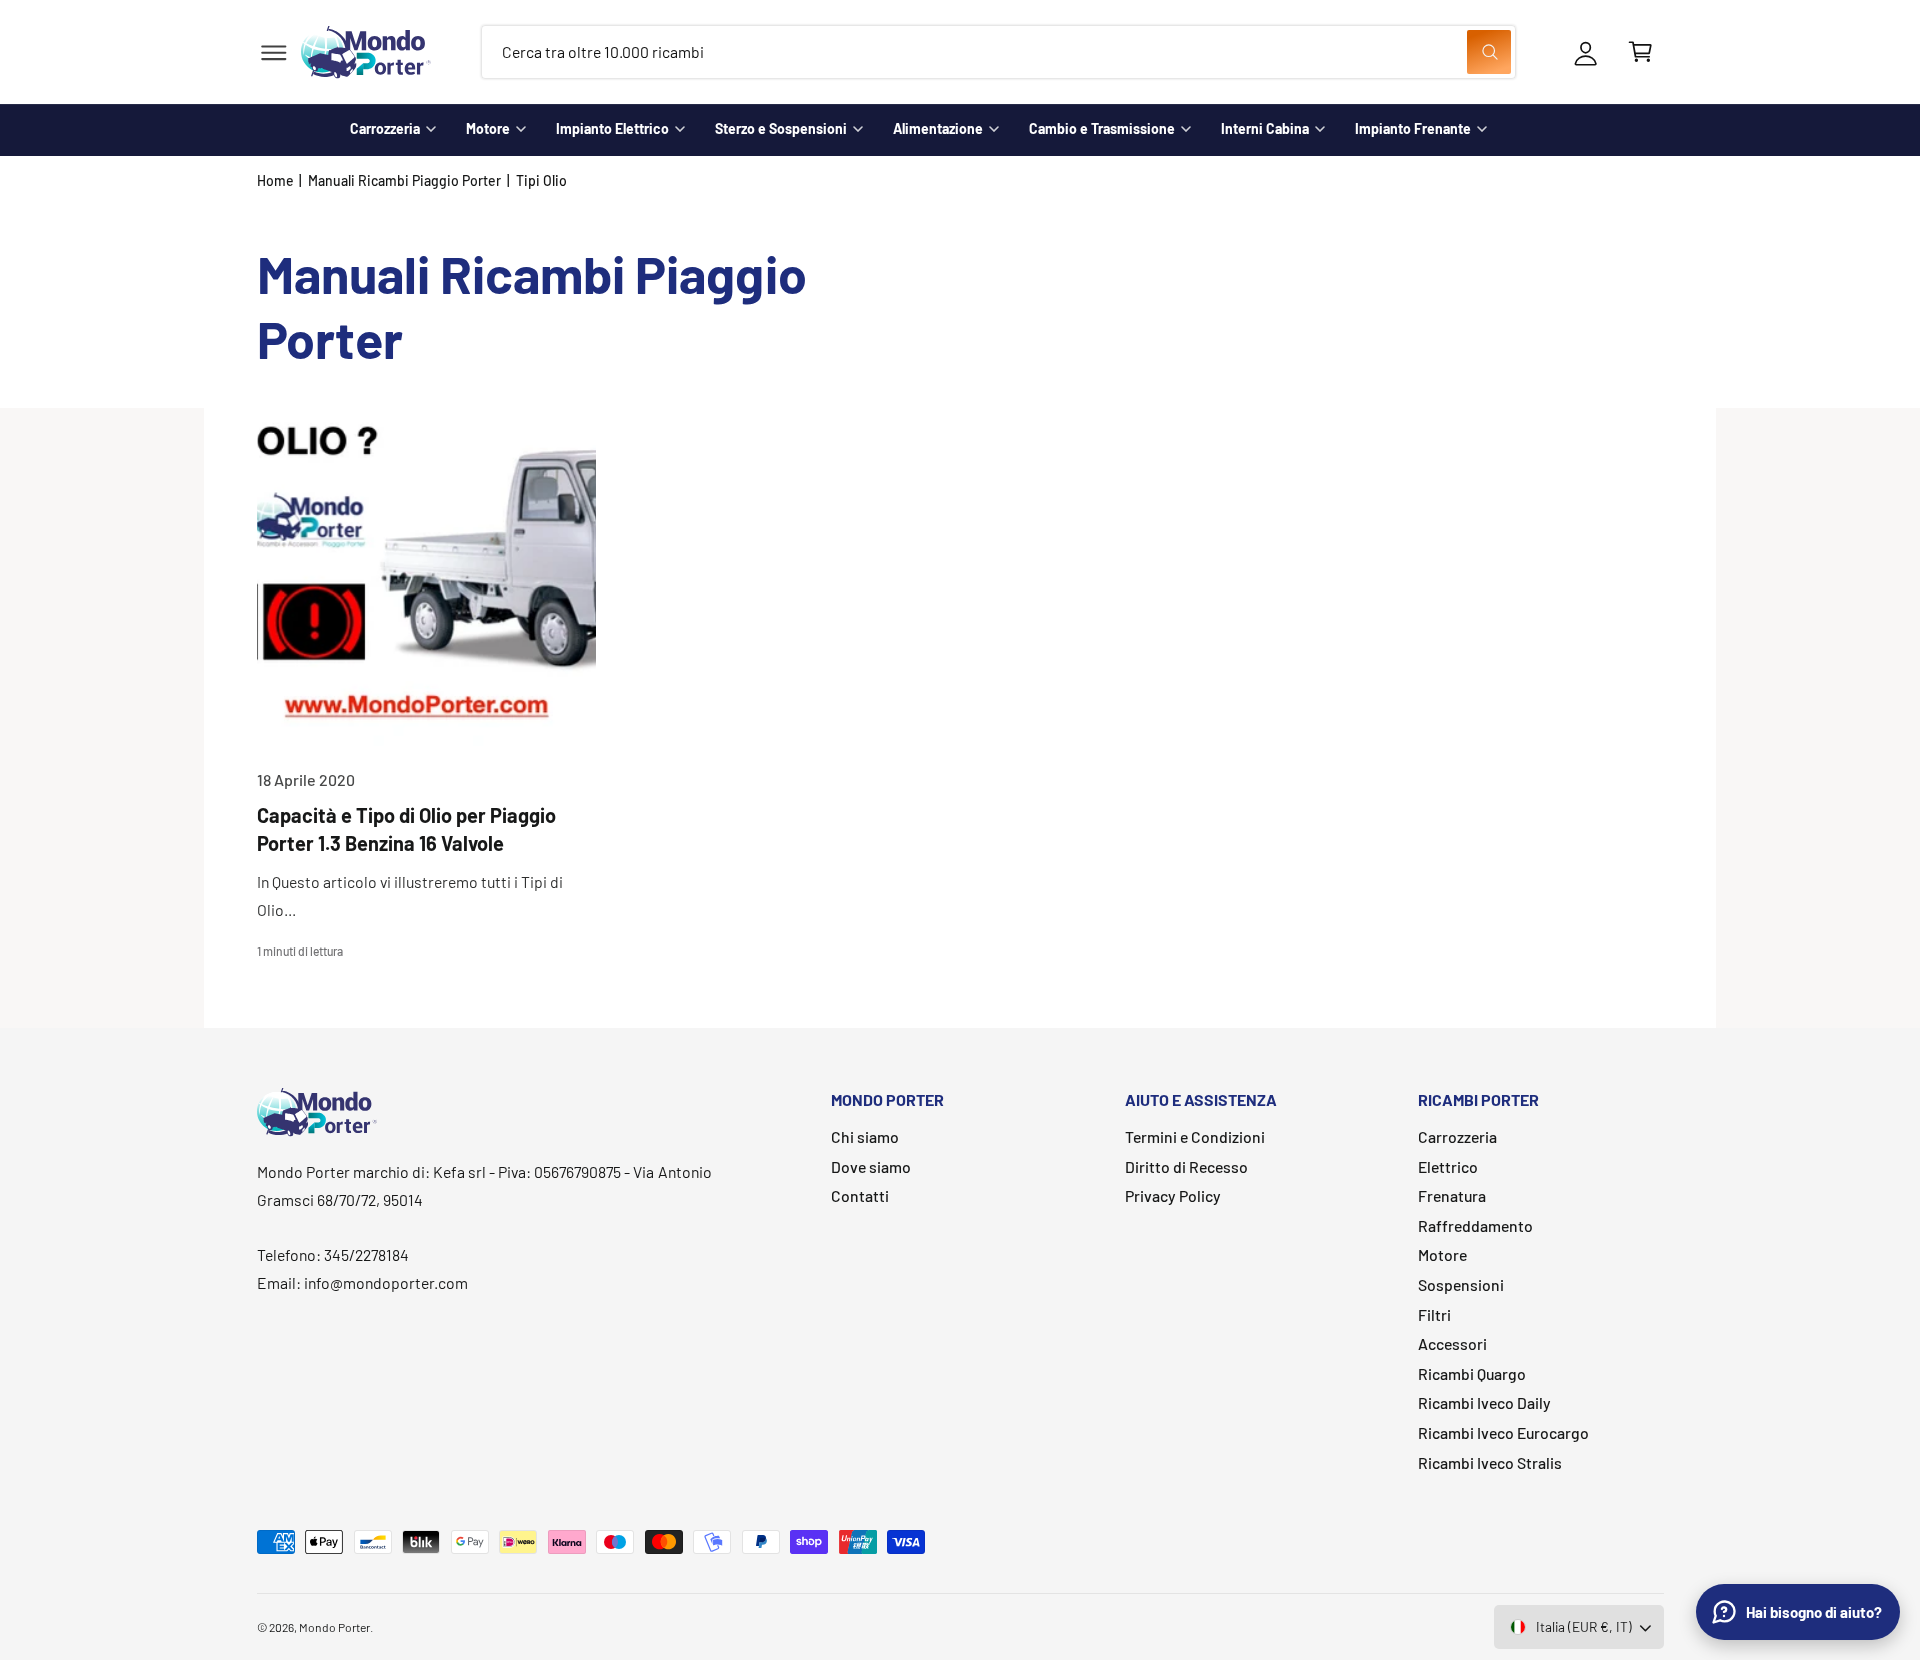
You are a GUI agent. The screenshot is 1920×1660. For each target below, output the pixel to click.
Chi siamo (865, 1136)
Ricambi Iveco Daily (1484, 1402)
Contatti (860, 1195)
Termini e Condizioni (1195, 1136)
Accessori (1452, 1343)
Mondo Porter (334, 1627)
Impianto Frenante (1413, 128)
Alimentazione (938, 128)
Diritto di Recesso (1186, 1166)
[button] (273, 52)
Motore (488, 128)
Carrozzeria (385, 128)
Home (275, 180)
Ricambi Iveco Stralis (1490, 1462)
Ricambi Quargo (1472, 1373)
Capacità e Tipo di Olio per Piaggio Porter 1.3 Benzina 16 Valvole (407, 829)
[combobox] (998, 52)
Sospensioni (1461, 1284)
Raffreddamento (1475, 1225)
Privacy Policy (1173, 1195)
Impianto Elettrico (612, 128)
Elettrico (1448, 1166)
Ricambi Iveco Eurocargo (1503, 1432)
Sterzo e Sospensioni (781, 128)
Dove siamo (871, 1166)
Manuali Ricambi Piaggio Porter (405, 180)
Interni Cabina (1265, 128)
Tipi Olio (541, 180)
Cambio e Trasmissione (1102, 128)
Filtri (1434, 1314)
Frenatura (1452, 1195)
